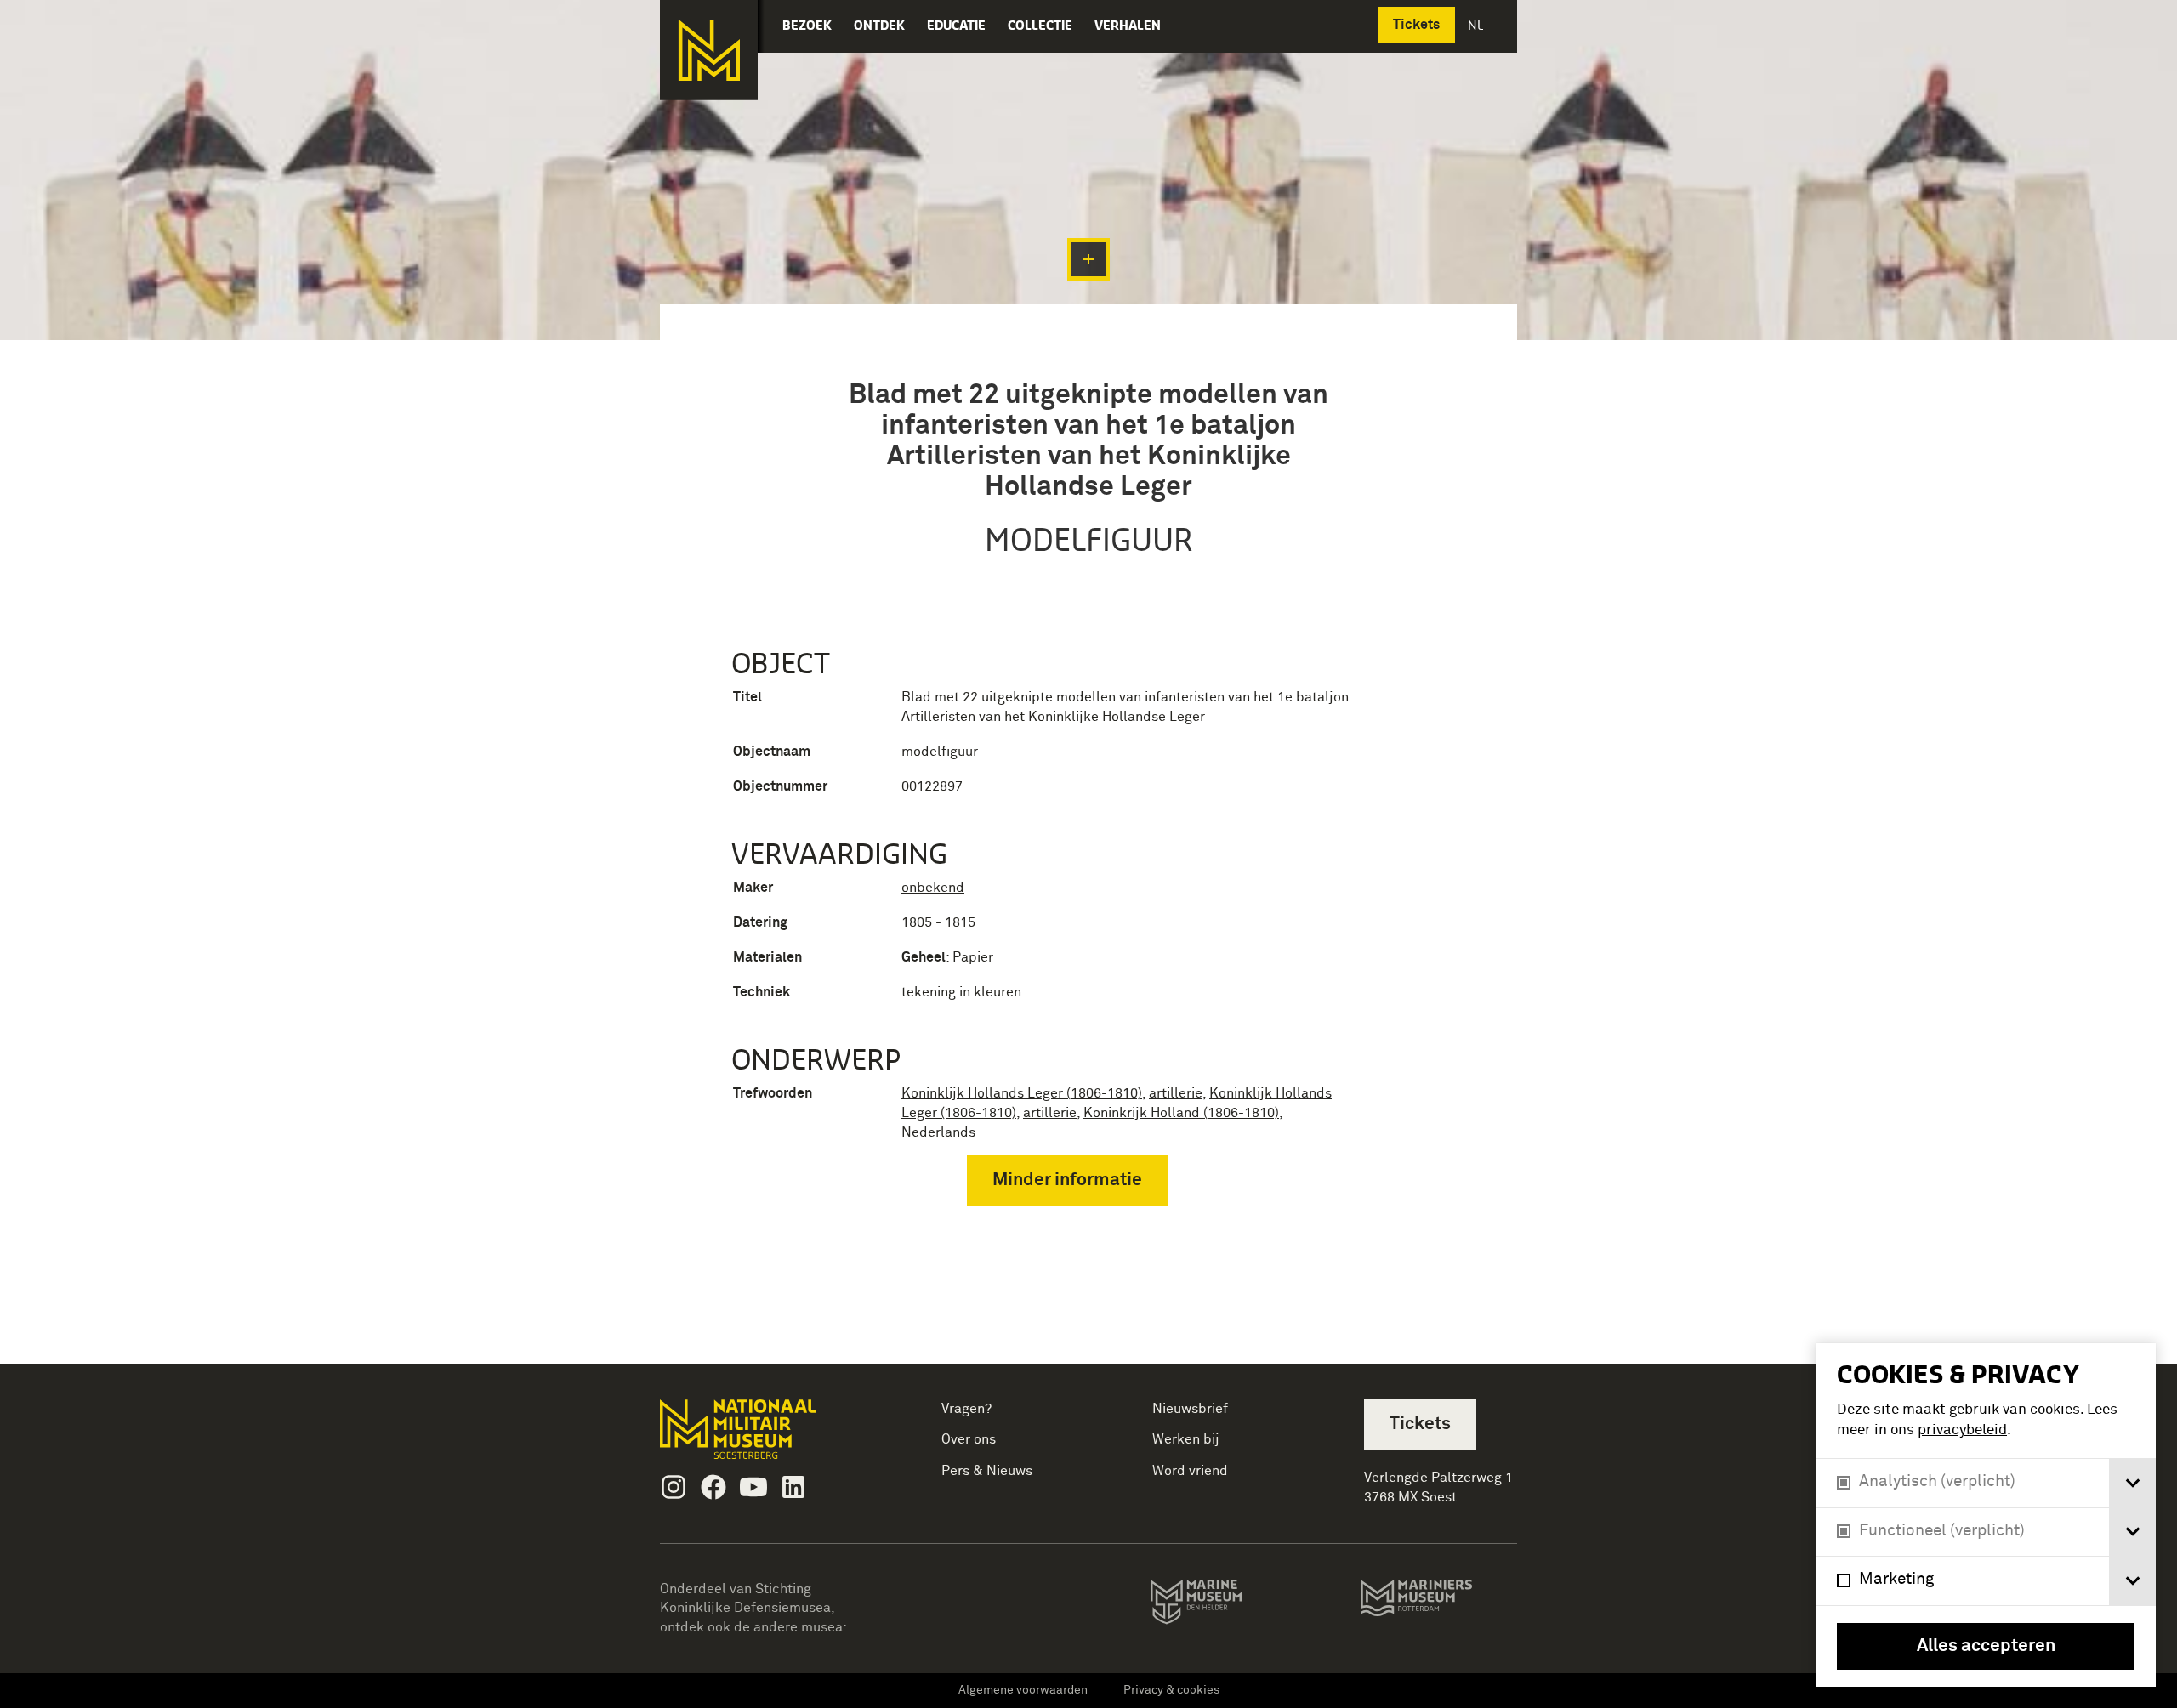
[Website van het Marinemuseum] (1220, 1605)
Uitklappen (1088, 259)
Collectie (1040, 25)
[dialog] (1986, 1515)
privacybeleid (1962, 1430)
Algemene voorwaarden (1023, 1690)
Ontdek (879, 25)
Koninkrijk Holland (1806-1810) (1181, 1113)
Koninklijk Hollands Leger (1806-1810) (1022, 1093)
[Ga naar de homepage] (709, 50)
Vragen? (966, 1409)
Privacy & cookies (1171, 1690)
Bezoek (807, 25)
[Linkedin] (793, 1487)
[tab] (2132, 1483)
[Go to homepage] (765, 1436)
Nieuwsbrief (1190, 1409)
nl (1477, 25)
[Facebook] (713, 1487)
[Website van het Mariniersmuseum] (1438, 1606)
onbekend (933, 888)
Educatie (956, 25)
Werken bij (1186, 1439)
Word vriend (1190, 1471)
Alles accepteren (1986, 1646)
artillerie (1176, 1093)
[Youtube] (753, 1487)
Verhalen (1128, 25)
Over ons (969, 1439)
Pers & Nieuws (987, 1471)
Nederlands (938, 1132)
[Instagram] (674, 1487)
